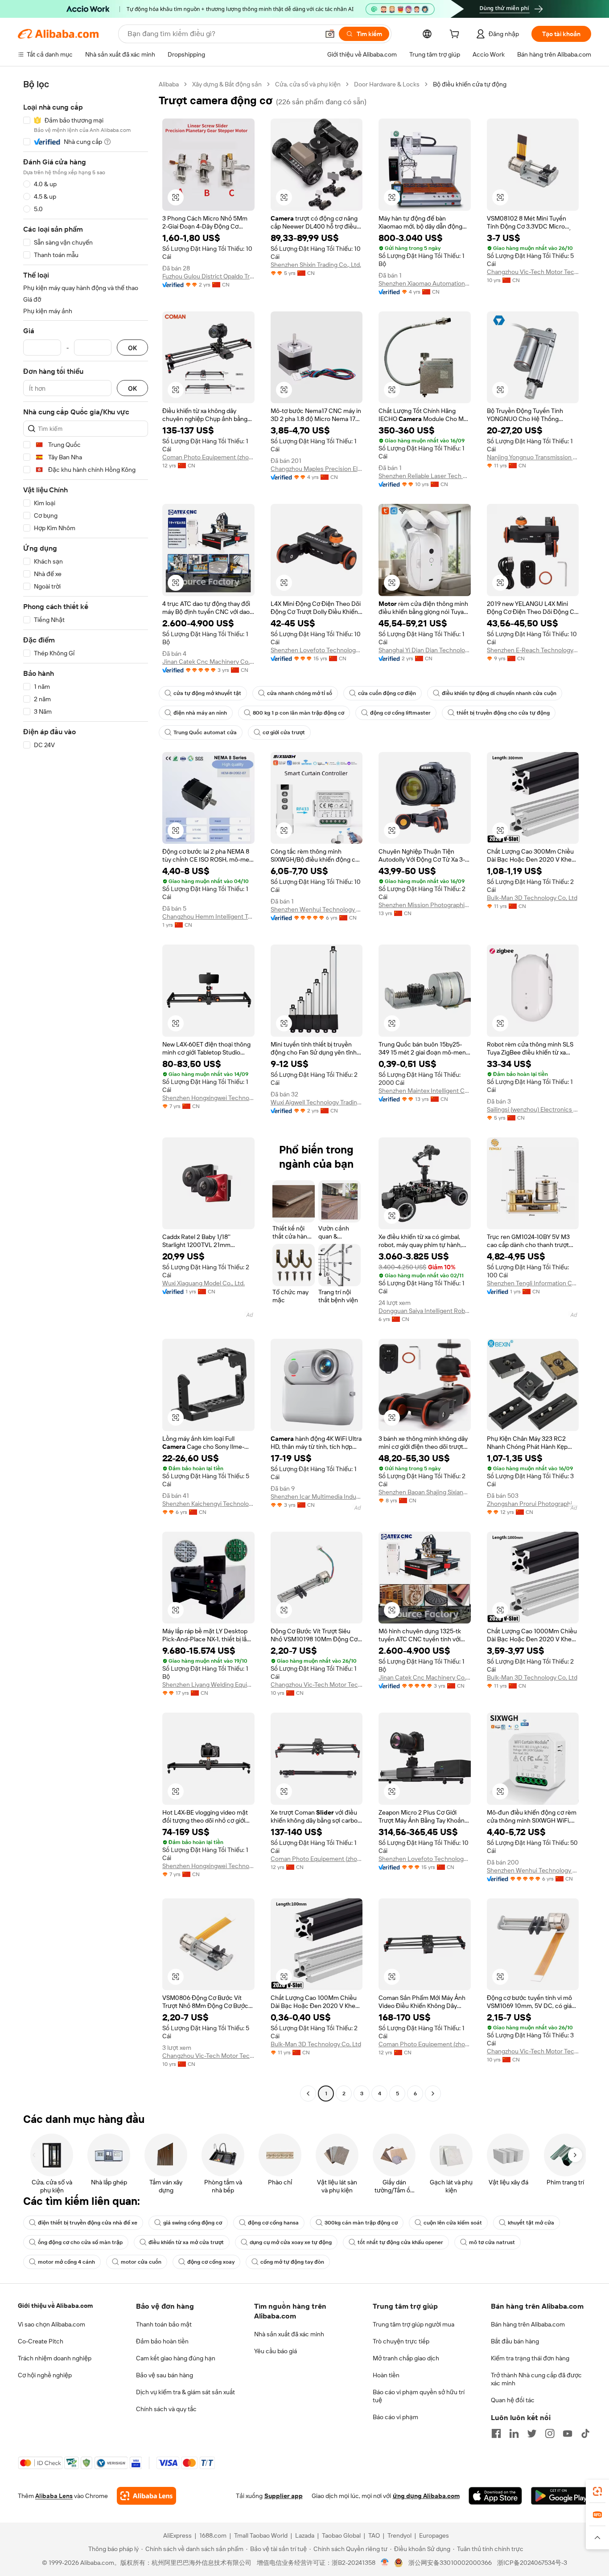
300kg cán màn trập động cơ (361, 2223)
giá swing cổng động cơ (193, 2223)
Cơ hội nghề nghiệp (45, 2375)
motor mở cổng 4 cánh (66, 2262)
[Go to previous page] (308, 2094)
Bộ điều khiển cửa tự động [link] (470, 84)
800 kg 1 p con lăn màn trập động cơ (298, 713)
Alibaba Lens (54, 2496)
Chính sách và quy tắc (166, 2409)
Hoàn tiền (386, 2375)
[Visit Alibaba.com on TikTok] (585, 2433)
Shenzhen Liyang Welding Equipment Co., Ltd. (208, 1685)
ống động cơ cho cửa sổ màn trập (80, 2242)
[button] (330, 34)
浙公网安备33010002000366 (450, 2563)
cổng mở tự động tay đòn (292, 2262)
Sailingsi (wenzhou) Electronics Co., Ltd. (533, 1109)
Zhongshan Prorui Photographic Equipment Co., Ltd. (533, 1504)
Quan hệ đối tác (513, 2400)
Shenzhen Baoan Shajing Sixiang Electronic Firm (425, 1492)
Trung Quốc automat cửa (205, 732)
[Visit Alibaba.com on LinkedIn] (514, 2433)
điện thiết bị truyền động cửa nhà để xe (88, 2223)
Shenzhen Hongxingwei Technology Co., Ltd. (208, 1098)
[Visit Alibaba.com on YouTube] (568, 2433)
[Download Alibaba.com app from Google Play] (561, 2496)
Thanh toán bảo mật (164, 2324)
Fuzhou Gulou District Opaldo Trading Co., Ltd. (208, 276)
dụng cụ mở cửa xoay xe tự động (291, 2242)
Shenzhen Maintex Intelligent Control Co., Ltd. (425, 1091)
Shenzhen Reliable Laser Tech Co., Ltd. (425, 476)
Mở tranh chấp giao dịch (406, 2358)
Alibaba (169, 84)
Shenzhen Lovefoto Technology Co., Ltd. (317, 650)
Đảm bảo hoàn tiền (162, 2341)
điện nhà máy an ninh (200, 713)
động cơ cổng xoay (211, 2262)
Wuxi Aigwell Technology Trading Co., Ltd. (317, 1102)
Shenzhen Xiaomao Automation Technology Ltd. (425, 283)
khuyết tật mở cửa (531, 2223)
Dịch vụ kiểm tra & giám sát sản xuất (185, 2392)
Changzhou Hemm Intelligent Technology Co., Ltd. (208, 916)
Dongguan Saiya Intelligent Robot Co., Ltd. (425, 1311)
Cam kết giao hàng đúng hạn (176, 2358)
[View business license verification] (385, 2563)
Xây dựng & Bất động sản (227, 84)
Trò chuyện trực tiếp (401, 2341)
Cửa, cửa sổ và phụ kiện (308, 84)
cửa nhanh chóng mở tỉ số (300, 693)
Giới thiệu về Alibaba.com (55, 2306)
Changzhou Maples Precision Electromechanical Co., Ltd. (317, 469)
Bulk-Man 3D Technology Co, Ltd (532, 898)
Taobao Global (341, 2535)
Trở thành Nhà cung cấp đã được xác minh (536, 2379)
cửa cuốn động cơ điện (387, 693)
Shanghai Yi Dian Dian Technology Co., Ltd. (425, 650)
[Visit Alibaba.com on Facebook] (496, 2433)
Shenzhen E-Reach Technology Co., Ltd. (533, 650)
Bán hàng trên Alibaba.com (528, 2324)
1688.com (213, 2535)
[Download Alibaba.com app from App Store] (495, 2496)
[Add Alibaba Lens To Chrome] (146, 2496)
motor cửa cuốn (141, 2262)
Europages (434, 2535)
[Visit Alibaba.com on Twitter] (532, 2433)
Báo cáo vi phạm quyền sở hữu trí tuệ (419, 2396)
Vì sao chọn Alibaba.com (51, 2324)
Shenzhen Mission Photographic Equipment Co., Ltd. (425, 905)
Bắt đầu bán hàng (515, 2341)
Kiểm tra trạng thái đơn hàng (530, 2358)
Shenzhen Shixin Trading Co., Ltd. (316, 265)
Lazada (305, 2535)
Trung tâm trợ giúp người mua (414, 2324)
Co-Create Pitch (41, 2341)
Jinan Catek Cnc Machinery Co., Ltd (208, 662)
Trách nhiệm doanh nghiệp (55, 2358)
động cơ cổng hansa (273, 2223)
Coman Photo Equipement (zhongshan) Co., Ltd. (208, 457)
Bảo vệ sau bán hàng (165, 2375)
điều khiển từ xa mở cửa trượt (186, 2242)
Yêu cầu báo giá (276, 2351)
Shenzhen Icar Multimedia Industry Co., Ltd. (317, 1497)
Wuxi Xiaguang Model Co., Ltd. (204, 1283)
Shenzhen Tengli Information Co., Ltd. (533, 1283)
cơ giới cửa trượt (284, 732)
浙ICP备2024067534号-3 (532, 2563)
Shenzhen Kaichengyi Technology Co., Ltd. (208, 1504)
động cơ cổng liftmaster (400, 713)
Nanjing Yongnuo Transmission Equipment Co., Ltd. (533, 457)
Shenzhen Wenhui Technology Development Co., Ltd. (317, 909)
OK (132, 348)
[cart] (456, 35)
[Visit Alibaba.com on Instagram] (550, 2433)
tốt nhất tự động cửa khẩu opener (400, 2242)
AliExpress (177, 2535)
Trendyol (399, 2535)
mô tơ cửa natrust (492, 2242)
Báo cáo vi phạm (395, 2417)
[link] (597, 2491)
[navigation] (86, 1090)
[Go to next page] (433, 2094)
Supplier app (284, 2496)
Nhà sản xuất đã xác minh (289, 2334)
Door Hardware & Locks (387, 84)
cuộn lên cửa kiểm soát (453, 2223)
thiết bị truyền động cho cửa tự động (503, 713)
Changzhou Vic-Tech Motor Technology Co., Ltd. (533, 272)
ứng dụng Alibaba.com (426, 2496)
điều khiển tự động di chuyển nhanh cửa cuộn (499, 693)
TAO (374, 2535)
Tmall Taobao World (261, 2535)
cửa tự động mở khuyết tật (207, 693)
